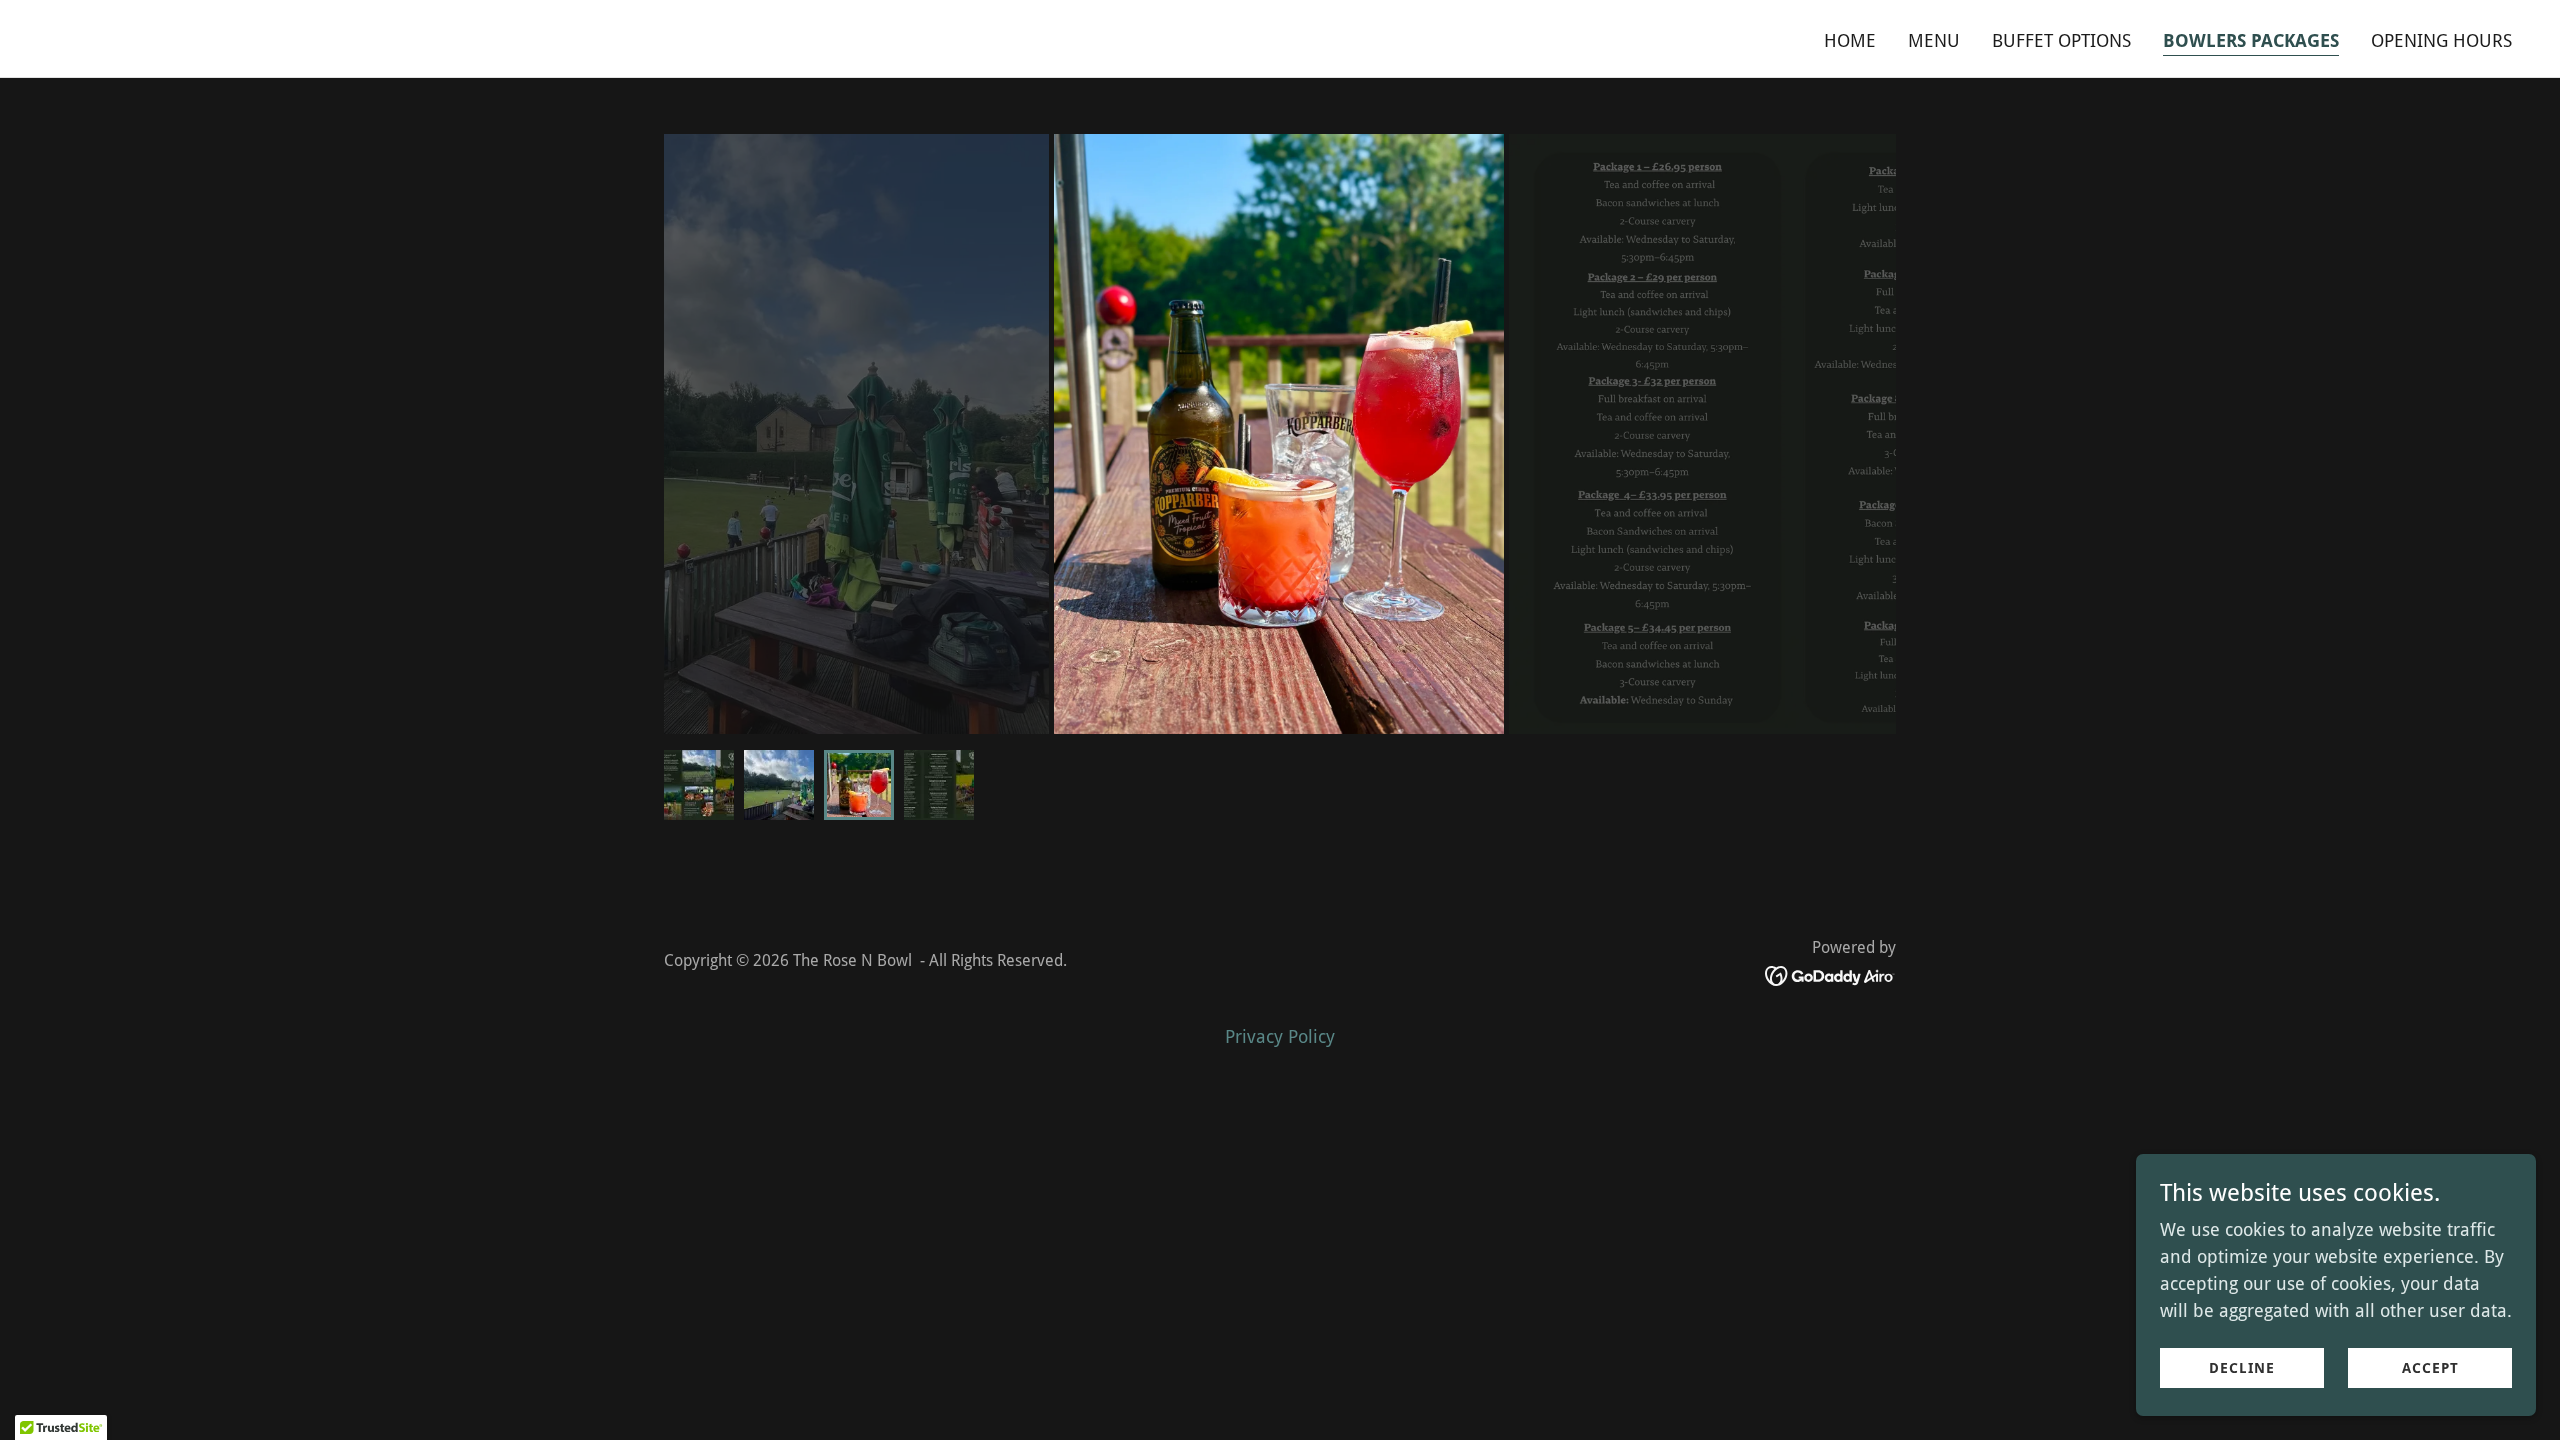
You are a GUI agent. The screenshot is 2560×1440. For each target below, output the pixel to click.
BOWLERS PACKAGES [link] (2251, 40)
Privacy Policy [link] (1280, 1036)
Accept (2430, 1368)
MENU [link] (1934, 40)
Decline (2242, 1368)
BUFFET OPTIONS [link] (2061, 40)
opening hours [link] (2441, 40)
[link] (656, 39)
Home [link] (1850, 40)
